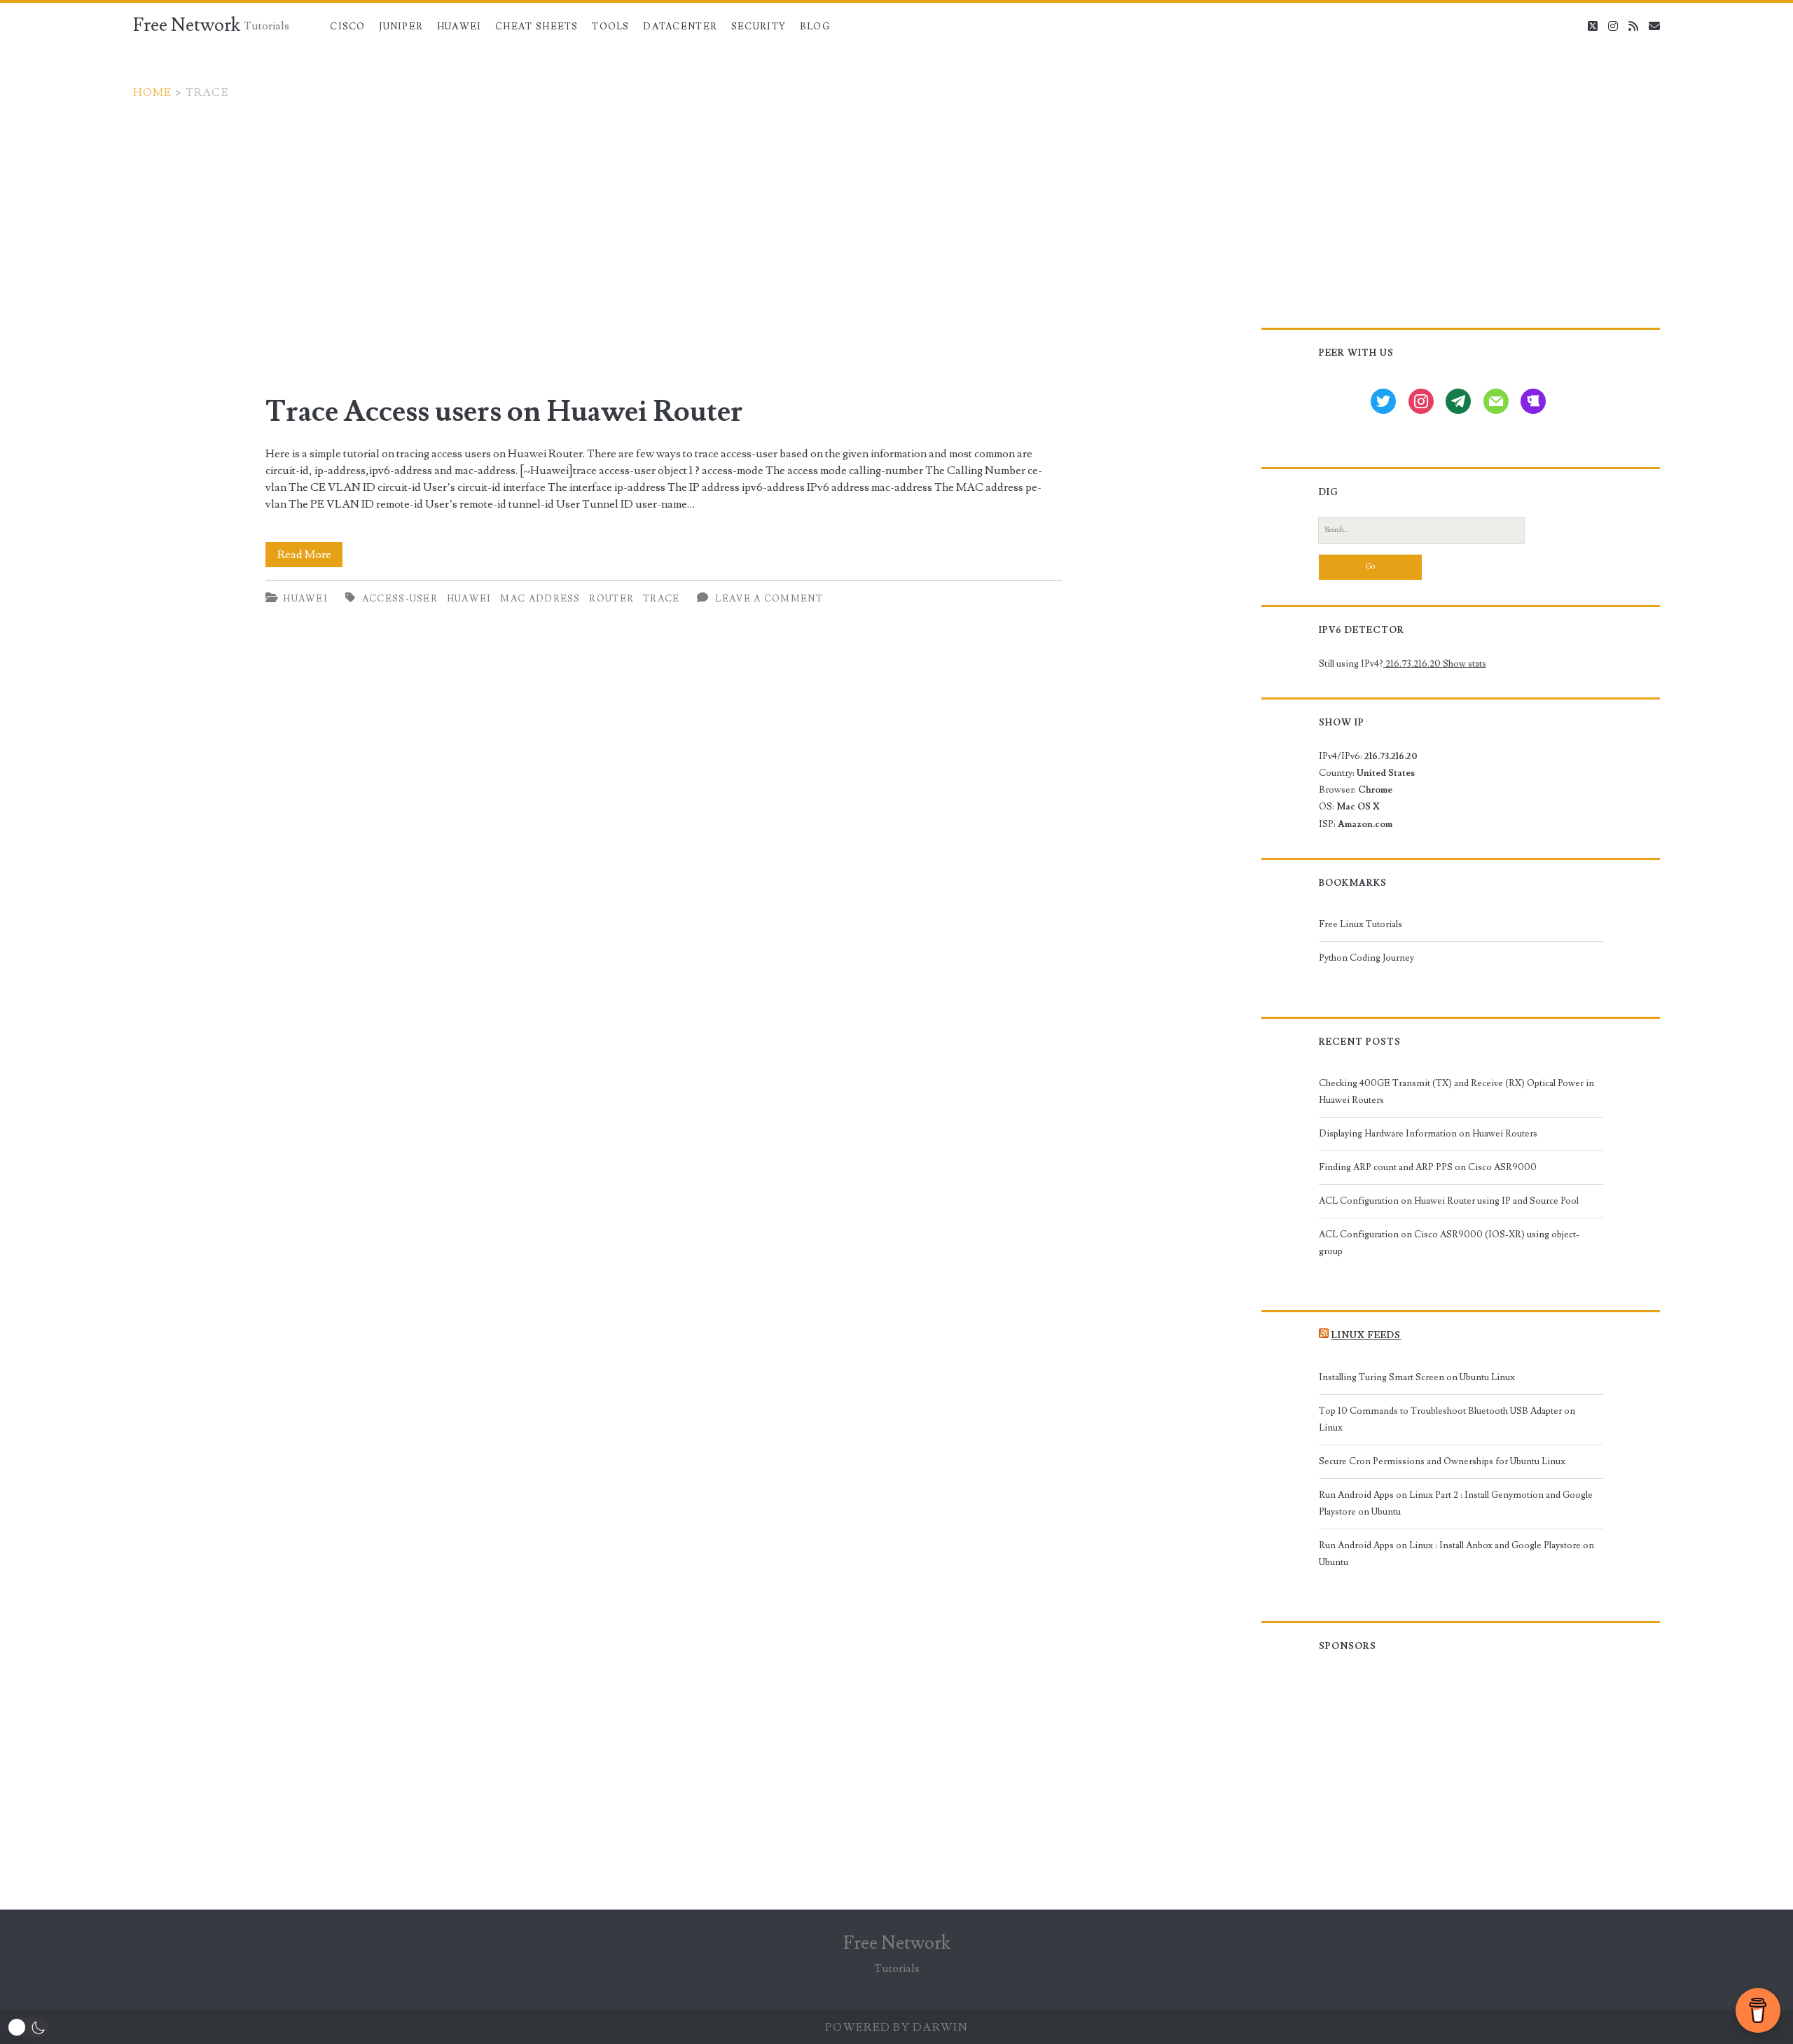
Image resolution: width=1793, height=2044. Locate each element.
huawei (469, 599)
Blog (815, 27)
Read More (310, 557)
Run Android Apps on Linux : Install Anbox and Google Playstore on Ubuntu (1456, 1554)
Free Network (187, 25)
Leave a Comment (769, 599)
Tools (611, 27)
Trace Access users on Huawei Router (504, 412)
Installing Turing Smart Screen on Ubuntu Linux (1417, 1377)
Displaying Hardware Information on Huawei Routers (1428, 1134)
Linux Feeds (1366, 1335)
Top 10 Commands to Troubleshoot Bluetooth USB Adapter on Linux (1447, 1419)
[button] (28, 2028)
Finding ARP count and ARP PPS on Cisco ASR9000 (1428, 1167)
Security (759, 27)
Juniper (401, 27)
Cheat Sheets (537, 27)
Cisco (348, 27)
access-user (400, 599)
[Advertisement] (896, 206)
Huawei (459, 27)
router (611, 599)
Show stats (1465, 664)
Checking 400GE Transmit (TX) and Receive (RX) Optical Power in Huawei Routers (1456, 1092)
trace (662, 599)
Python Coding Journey (1366, 958)
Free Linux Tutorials (1361, 924)
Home (153, 92)
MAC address (540, 599)
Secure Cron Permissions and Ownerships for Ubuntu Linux (1442, 1461)
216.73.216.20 (1413, 664)
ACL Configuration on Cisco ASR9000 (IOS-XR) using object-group (1449, 1243)
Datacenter (680, 27)
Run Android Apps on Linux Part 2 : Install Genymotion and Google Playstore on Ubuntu (1456, 1503)
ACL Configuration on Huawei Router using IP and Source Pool (1449, 1201)
